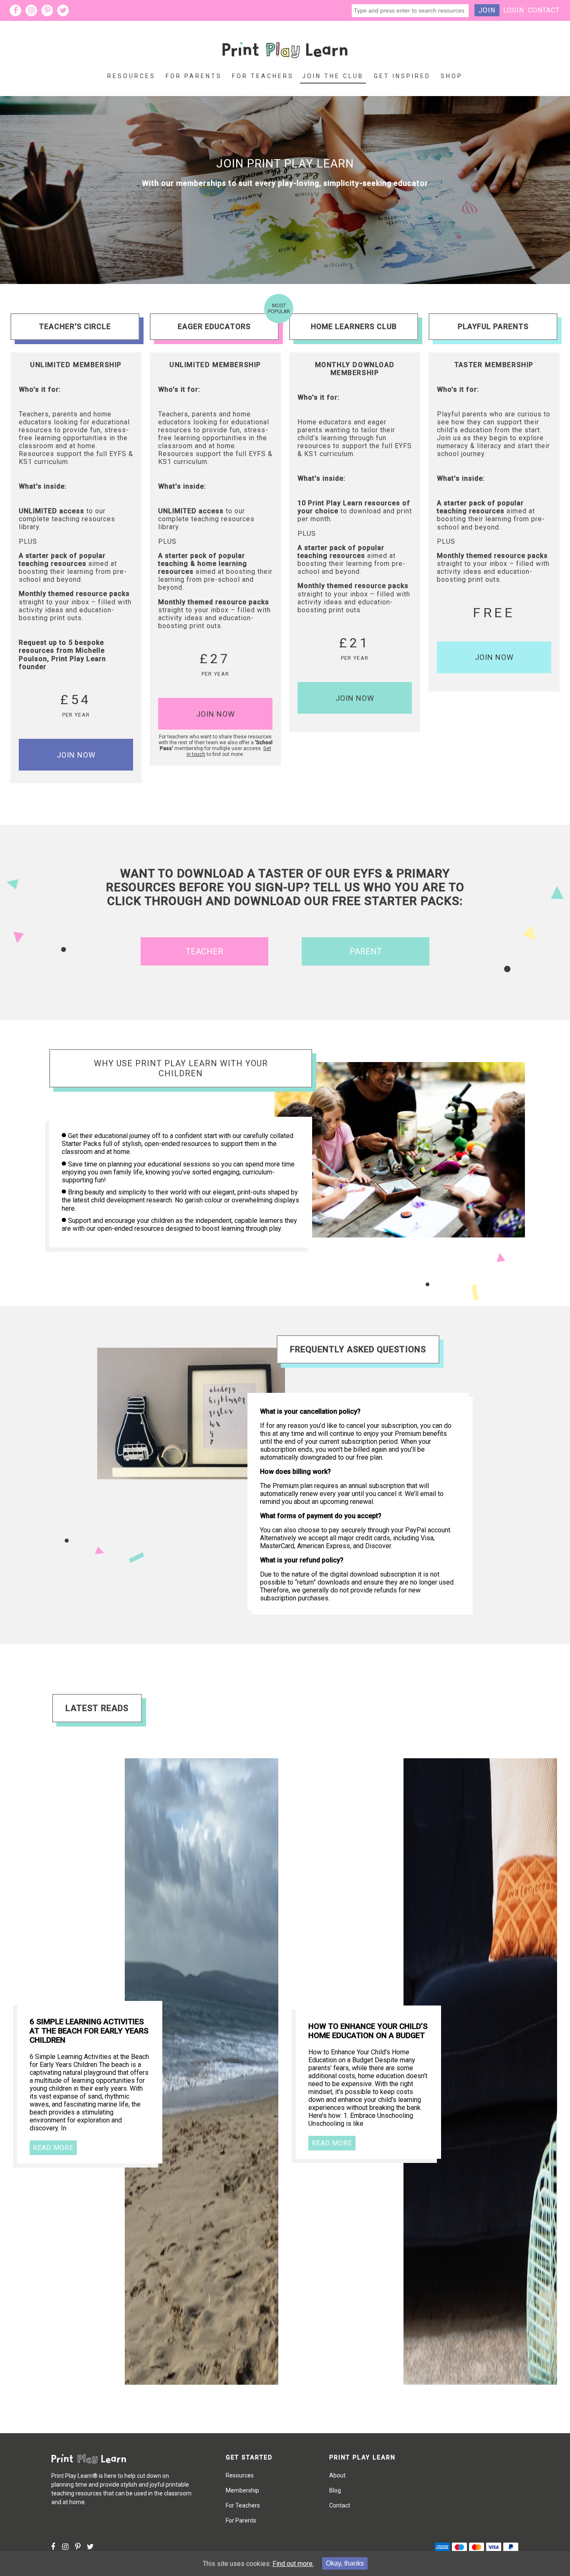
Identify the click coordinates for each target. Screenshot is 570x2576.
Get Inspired (402, 76)
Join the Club (333, 76)
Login (514, 10)
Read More (53, 2148)
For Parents (194, 76)
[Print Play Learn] (285, 65)
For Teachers (263, 76)
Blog (335, 2490)
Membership (242, 2490)
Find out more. (293, 2564)
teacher (204, 951)
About (337, 2475)
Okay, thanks (345, 2563)
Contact (544, 10)
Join (487, 10)
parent (366, 951)
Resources (131, 76)
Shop (452, 76)
